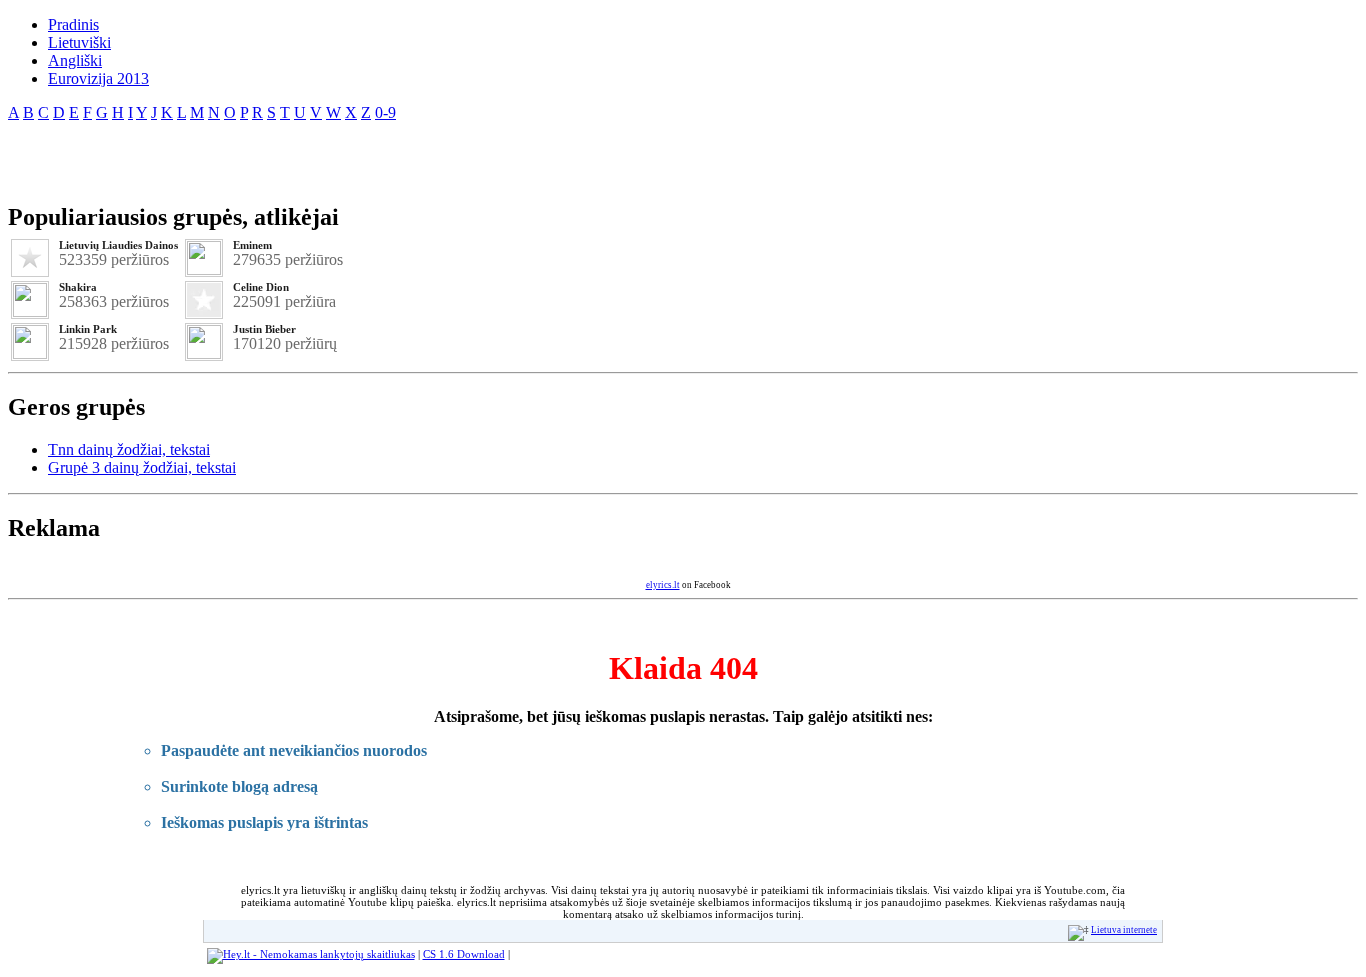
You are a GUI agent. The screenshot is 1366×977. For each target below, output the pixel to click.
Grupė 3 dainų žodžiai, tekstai (142, 467)
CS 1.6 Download (464, 954)
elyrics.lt (663, 585)
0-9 (385, 112)
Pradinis (73, 24)
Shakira (78, 287)
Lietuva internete (1124, 930)
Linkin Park (88, 329)
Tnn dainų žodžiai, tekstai (129, 449)
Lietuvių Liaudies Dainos (118, 245)
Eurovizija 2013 (98, 78)
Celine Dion (261, 287)
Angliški (75, 60)
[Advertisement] (242, 154)
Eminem (252, 245)
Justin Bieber (264, 329)
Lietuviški (79, 42)
